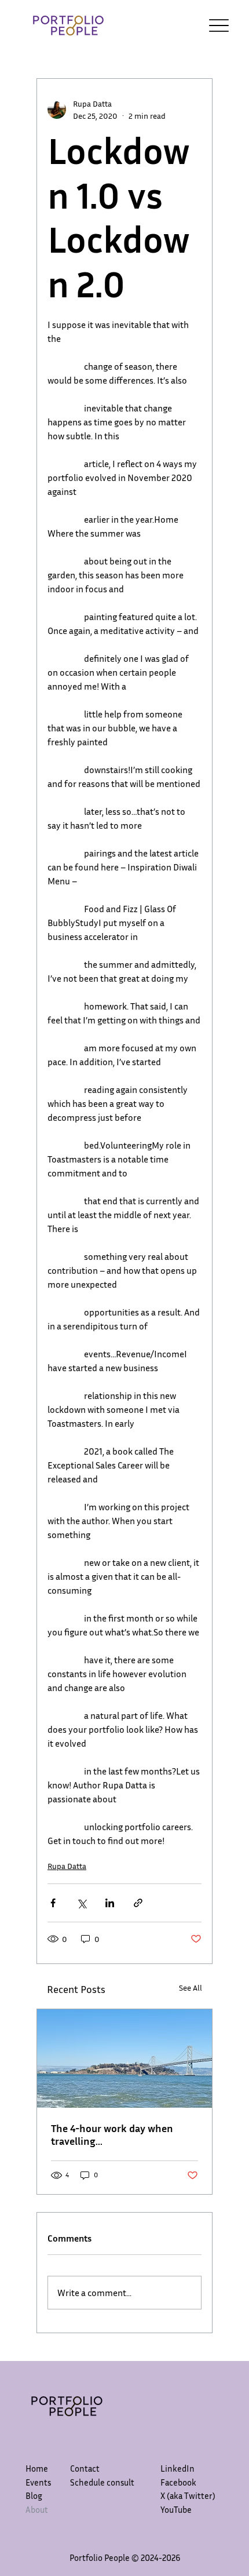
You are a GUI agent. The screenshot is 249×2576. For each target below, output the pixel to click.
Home (37, 2468)
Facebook (178, 2482)
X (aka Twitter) (188, 2495)
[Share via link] (138, 1903)
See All (191, 1987)
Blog (34, 2495)
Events (38, 2482)
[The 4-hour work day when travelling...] (124, 2058)
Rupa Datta (67, 1866)
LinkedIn (177, 2468)
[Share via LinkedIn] (110, 1903)
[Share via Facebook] (53, 1903)
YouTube (176, 2509)
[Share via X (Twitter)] (81, 1903)
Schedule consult (102, 2482)
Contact (85, 2468)
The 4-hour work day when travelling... (112, 2134)
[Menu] (219, 26)
